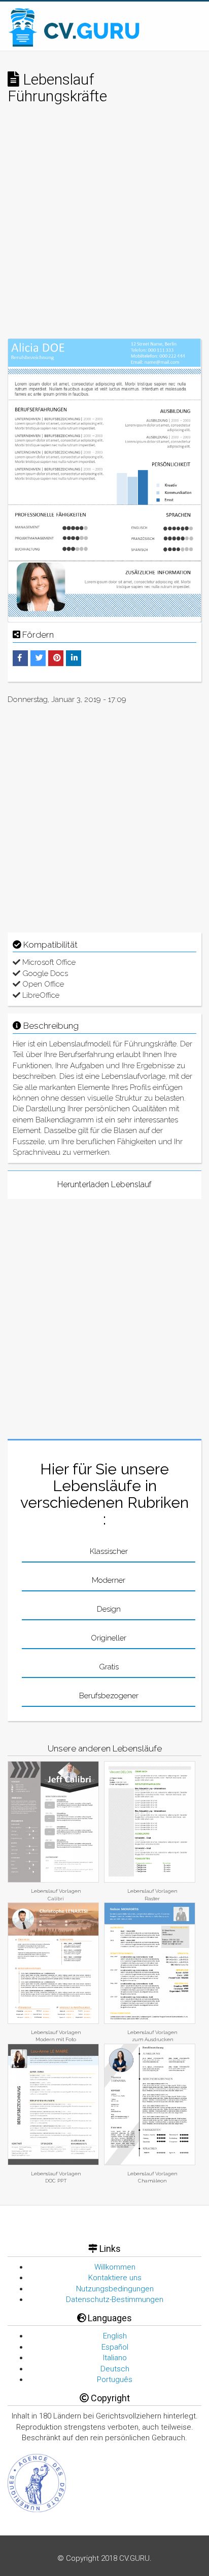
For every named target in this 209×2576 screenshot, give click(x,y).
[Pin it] (57, 658)
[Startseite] (75, 27)
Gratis (109, 1667)
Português (115, 2379)
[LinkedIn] (74, 658)
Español (115, 2347)
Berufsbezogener (109, 1696)
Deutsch (115, 2369)
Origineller (109, 1638)
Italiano (115, 2358)
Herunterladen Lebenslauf (104, 1184)
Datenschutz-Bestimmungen (115, 2299)
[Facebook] (20, 658)
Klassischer (109, 1551)
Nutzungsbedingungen (115, 2289)
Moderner (109, 1580)
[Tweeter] (39, 658)
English (115, 2336)
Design (109, 1609)
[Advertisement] (104, 229)
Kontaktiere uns (115, 2278)
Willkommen (115, 2267)
